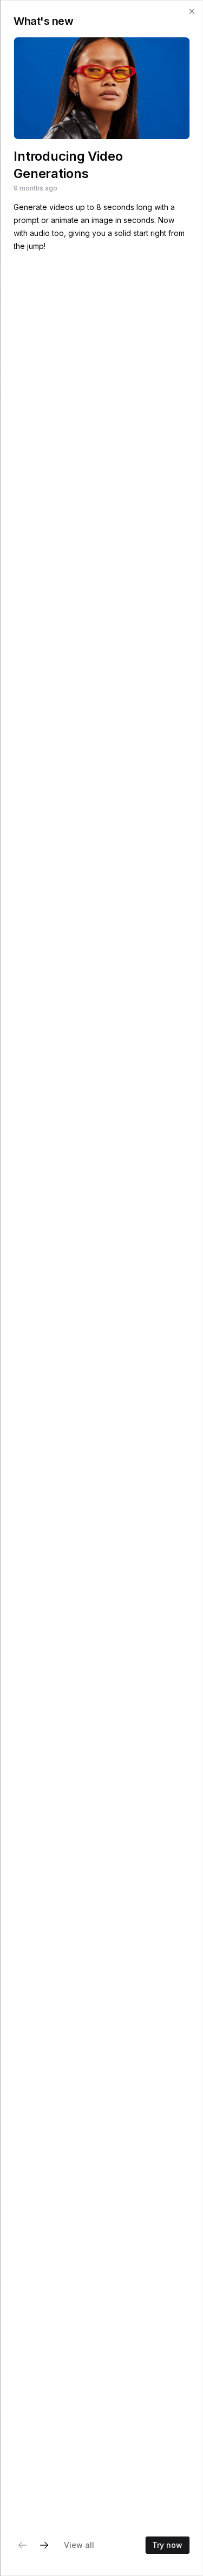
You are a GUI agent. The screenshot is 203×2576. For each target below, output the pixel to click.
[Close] (192, 11)
